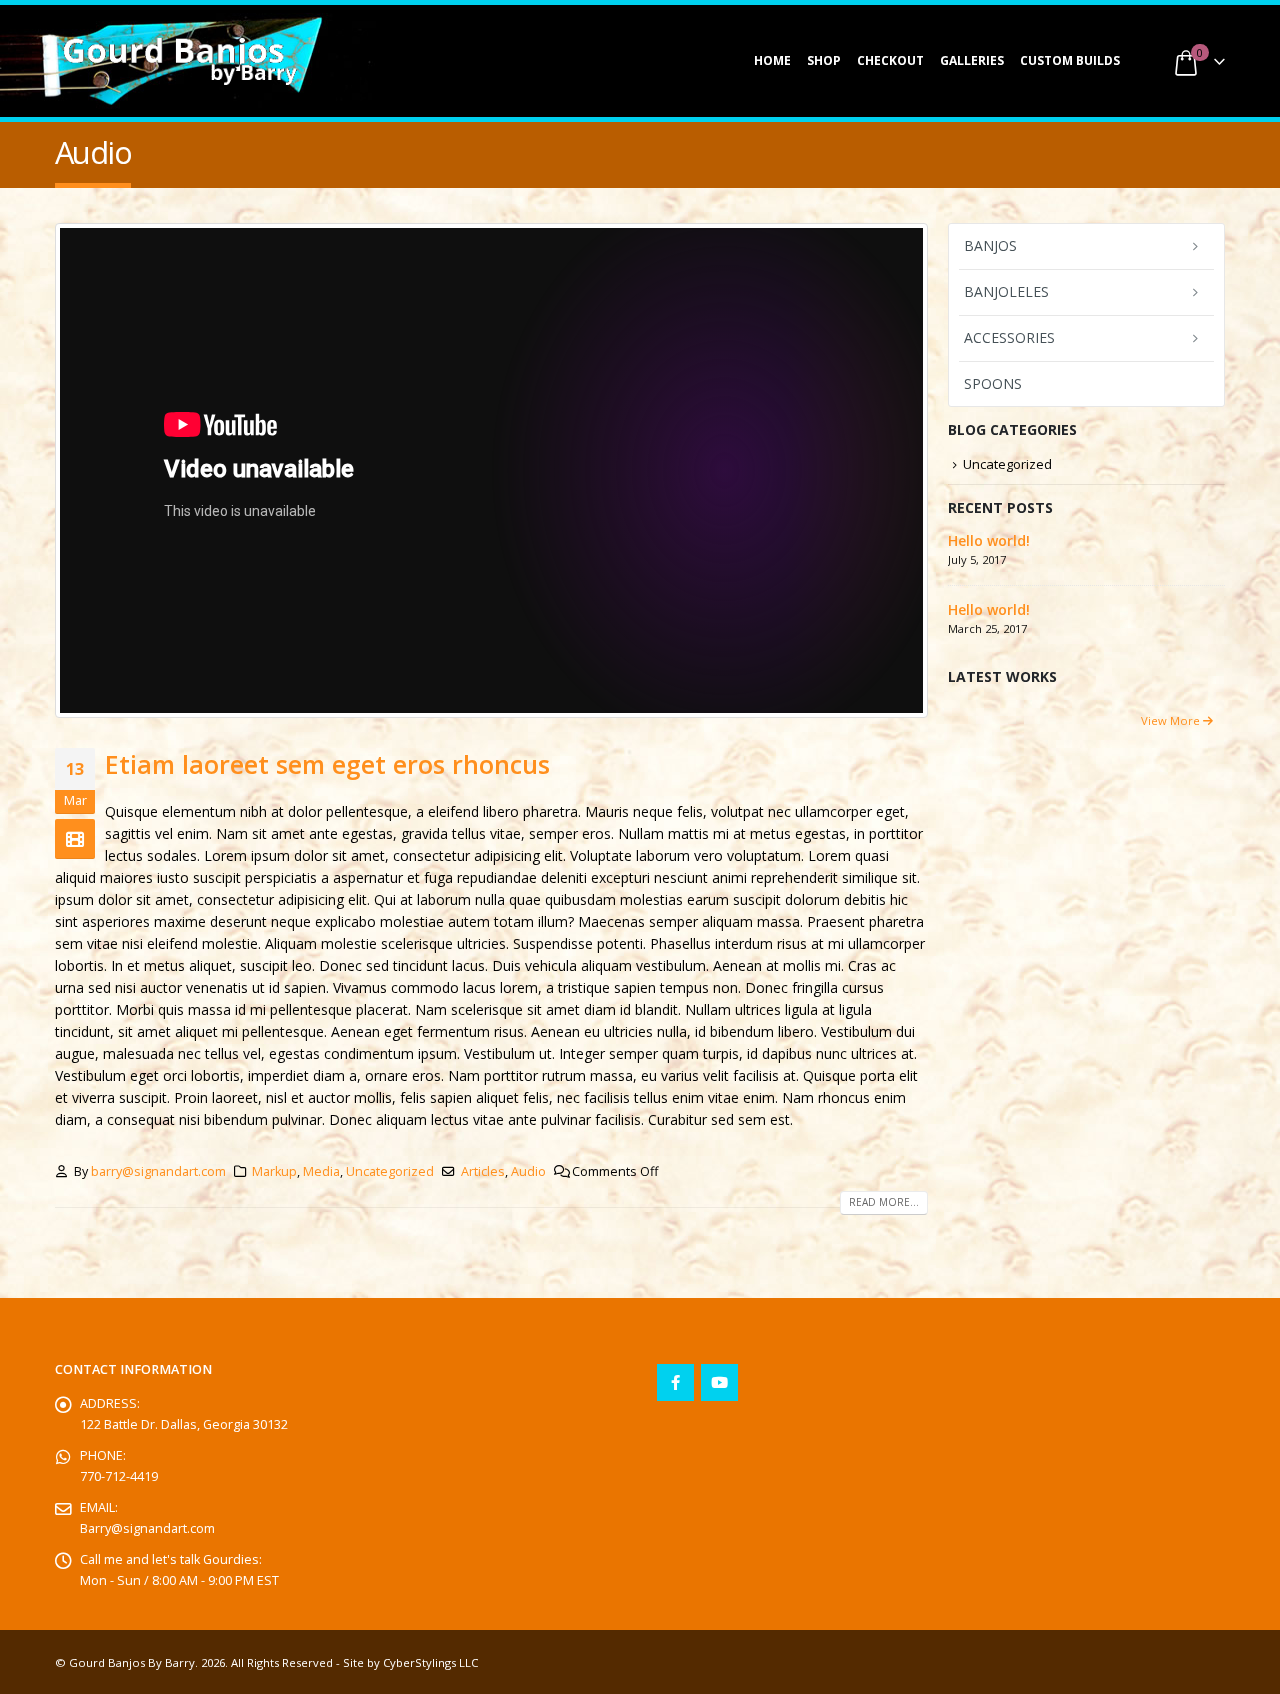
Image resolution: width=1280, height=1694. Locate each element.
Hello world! (989, 540)
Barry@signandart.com (147, 1528)
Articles (483, 1171)
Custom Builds (1070, 60)
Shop (824, 60)
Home (772, 60)
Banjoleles (1006, 291)
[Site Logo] (180, 61)
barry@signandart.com (158, 1171)
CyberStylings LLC (430, 1662)
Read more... (884, 1202)
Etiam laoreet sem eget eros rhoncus (327, 764)
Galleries (972, 60)
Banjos (990, 245)
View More (1172, 720)
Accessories (1009, 337)
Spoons (993, 383)
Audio (528, 1171)
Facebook (675, 1382)
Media (321, 1171)
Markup (274, 1171)
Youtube (719, 1382)
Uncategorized (390, 1171)
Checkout (890, 60)
